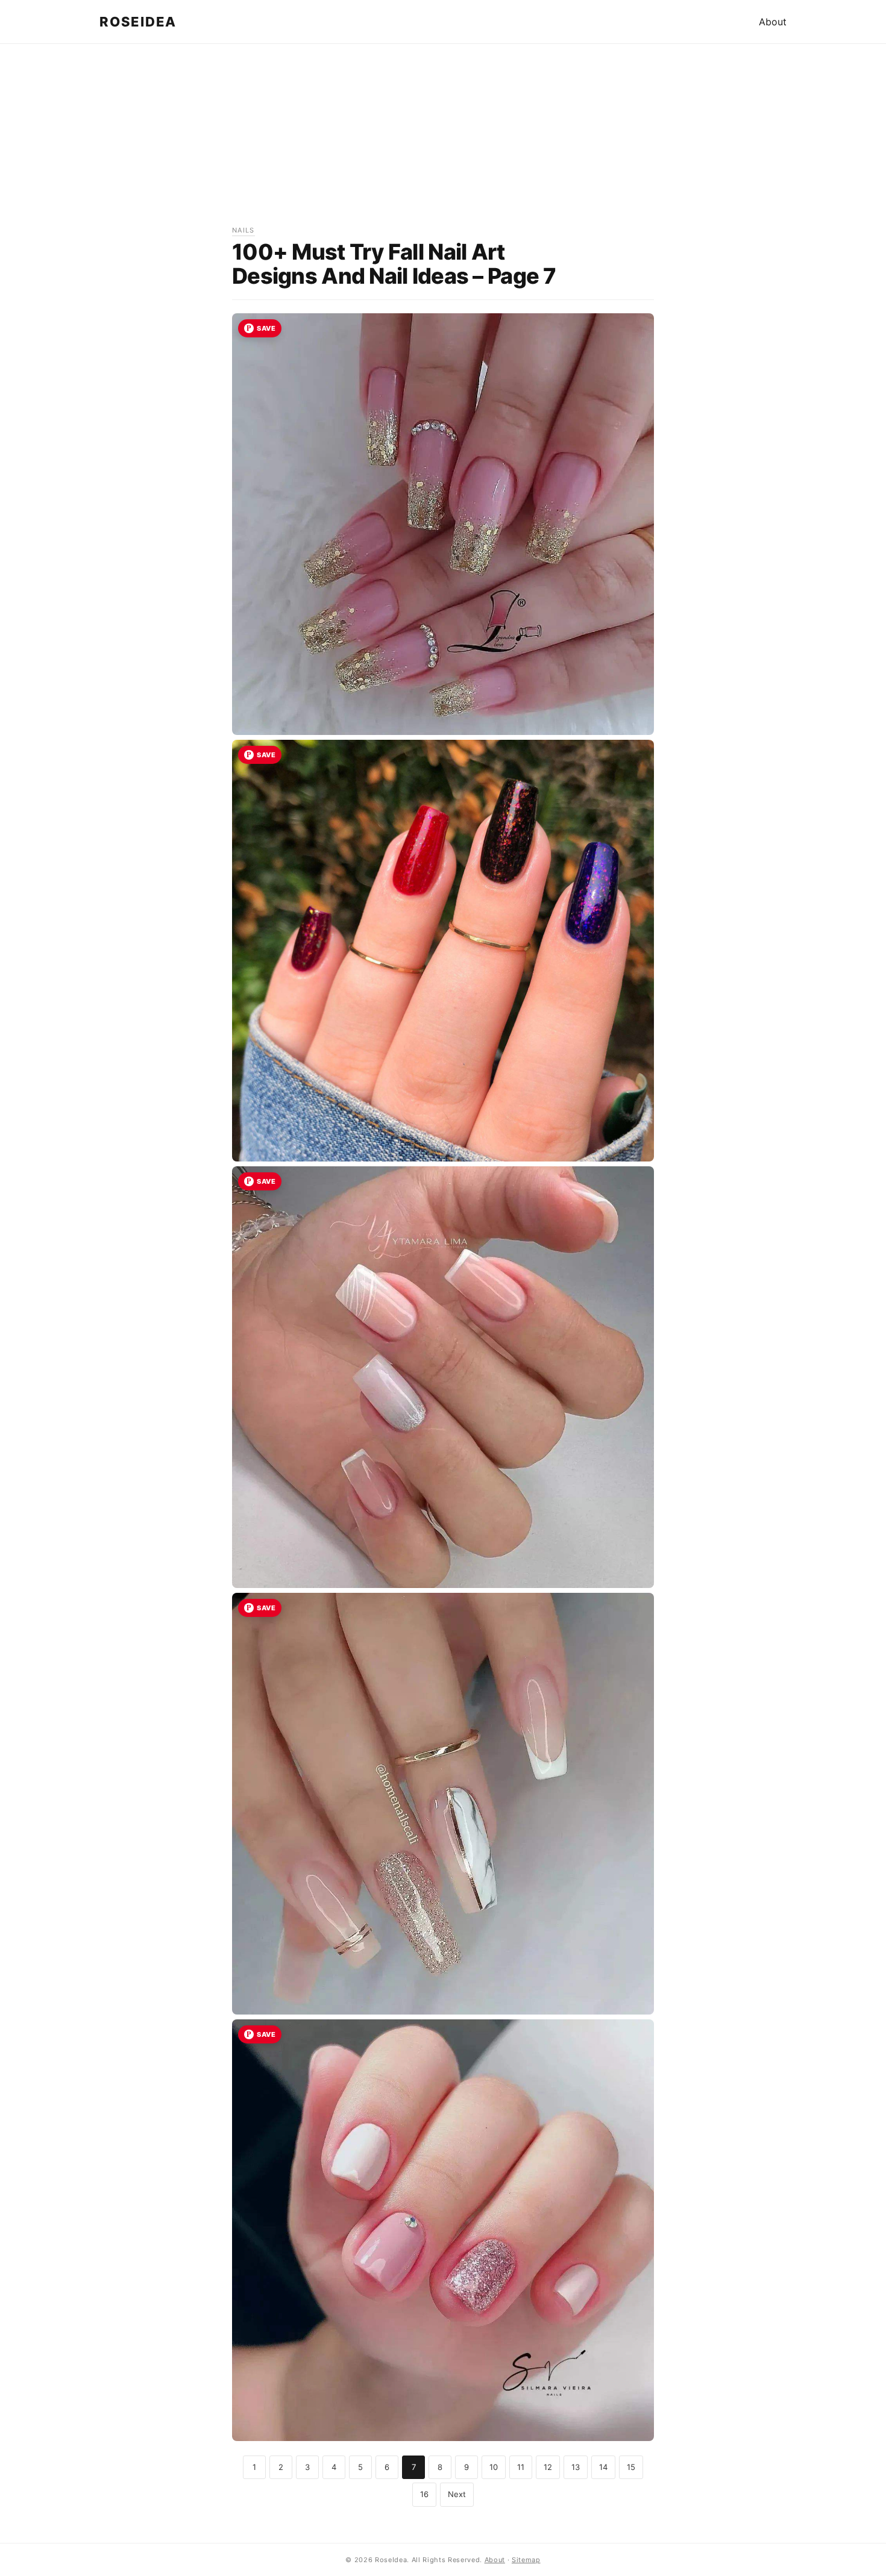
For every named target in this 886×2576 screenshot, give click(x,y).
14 (603, 2467)
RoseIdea (138, 22)
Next (457, 2494)
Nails (243, 230)
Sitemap (526, 2560)
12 (548, 2467)
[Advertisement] (443, 140)
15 (631, 2467)
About (773, 22)
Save (266, 328)
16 (424, 2494)
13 (576, 2467)
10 (494, 2467)
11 (521, 2467)
